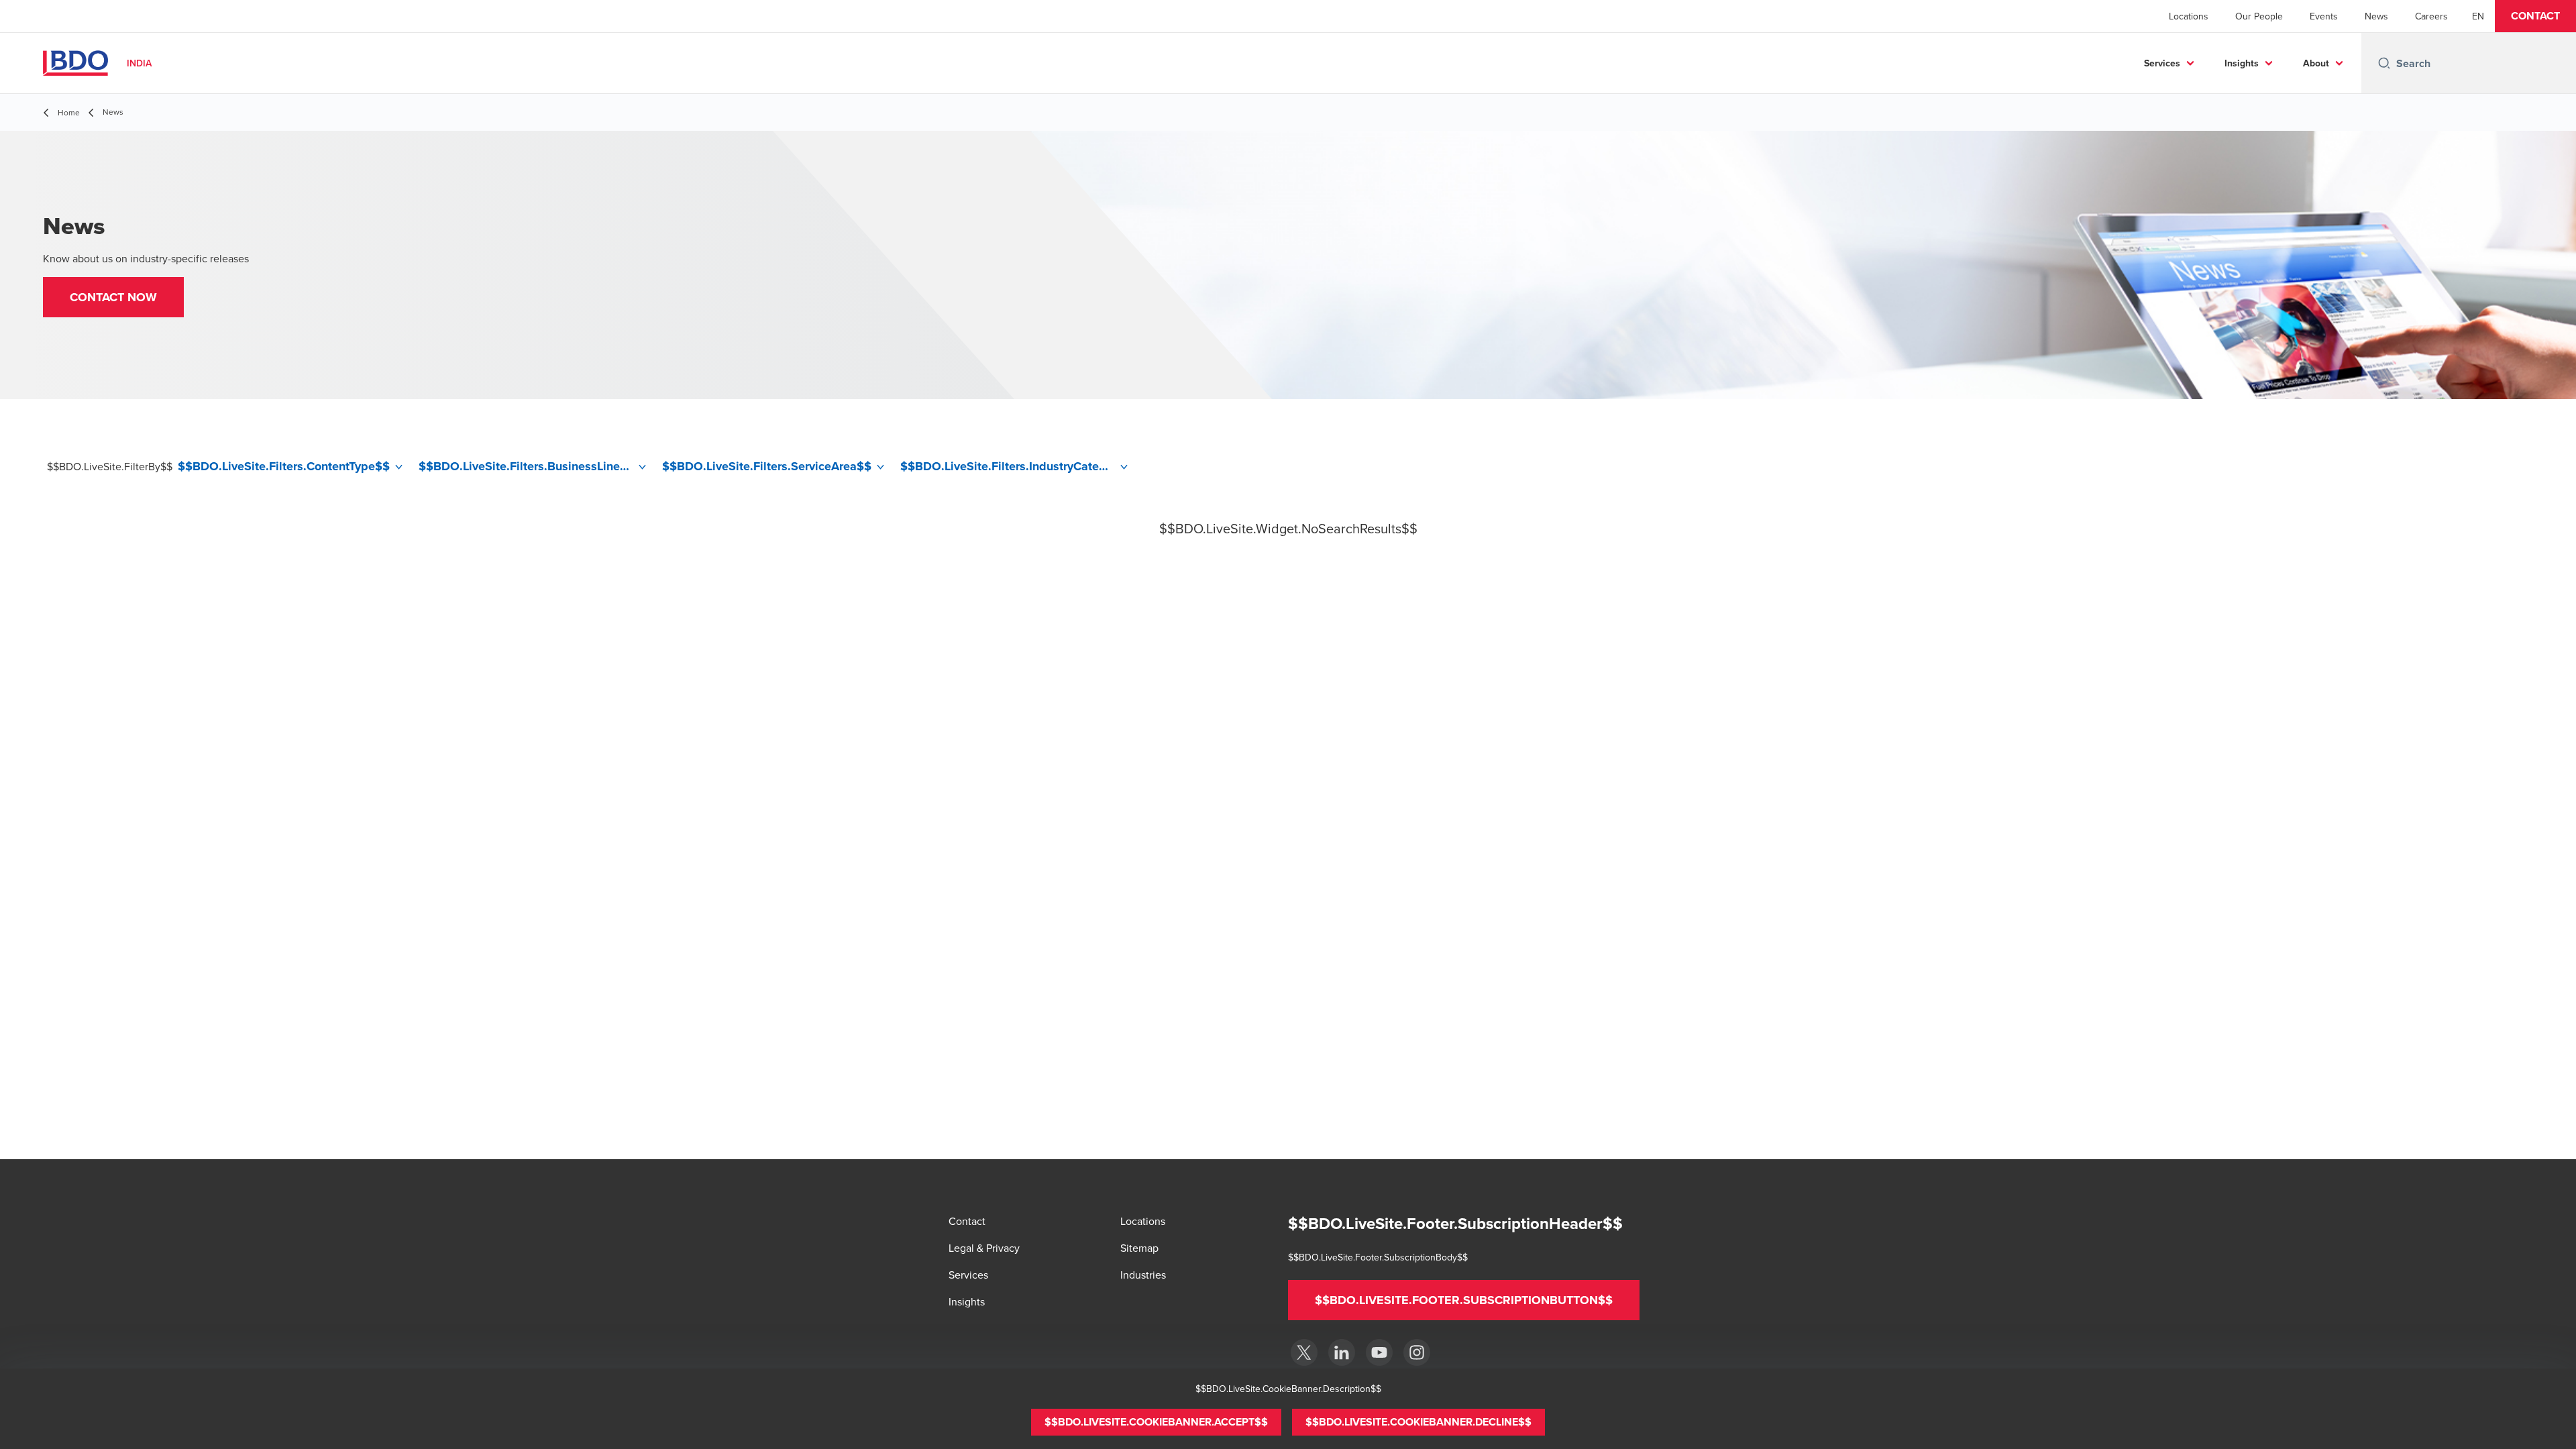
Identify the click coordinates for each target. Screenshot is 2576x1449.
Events (2324, 16)
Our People (2259, 16)
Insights (2242, 63)
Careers (2431, 16)
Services (2162, 63)
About (2316, 63)
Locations (2189, 16)
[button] (2535, 16)
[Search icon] (2384, 63)
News (2376, 16)
